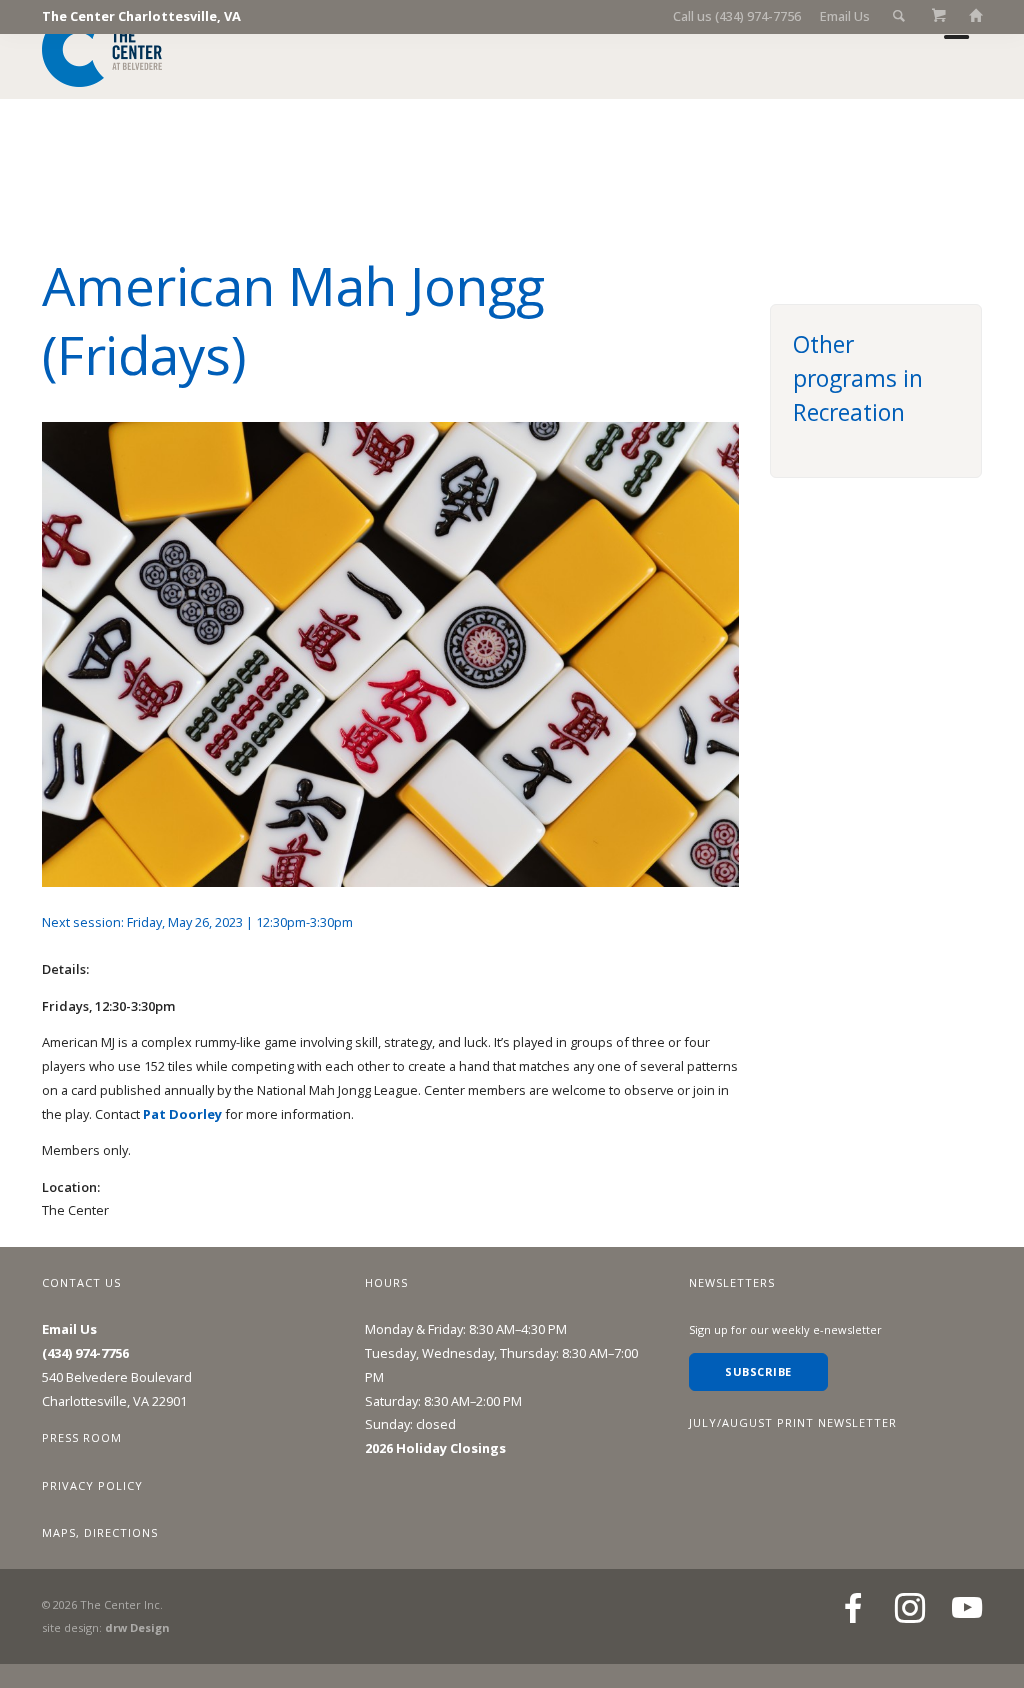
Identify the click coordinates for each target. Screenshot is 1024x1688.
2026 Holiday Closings (435, 1448)
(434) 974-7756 (85, 1353)
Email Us (845, 16)
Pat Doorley (182, 1114)
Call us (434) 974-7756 (737, 16)
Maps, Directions (100, 1532)
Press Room (82, 1437)
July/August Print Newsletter (793, 1422)
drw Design (137, 1627)
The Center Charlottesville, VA (141, 16)
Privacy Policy (92, 1485)
